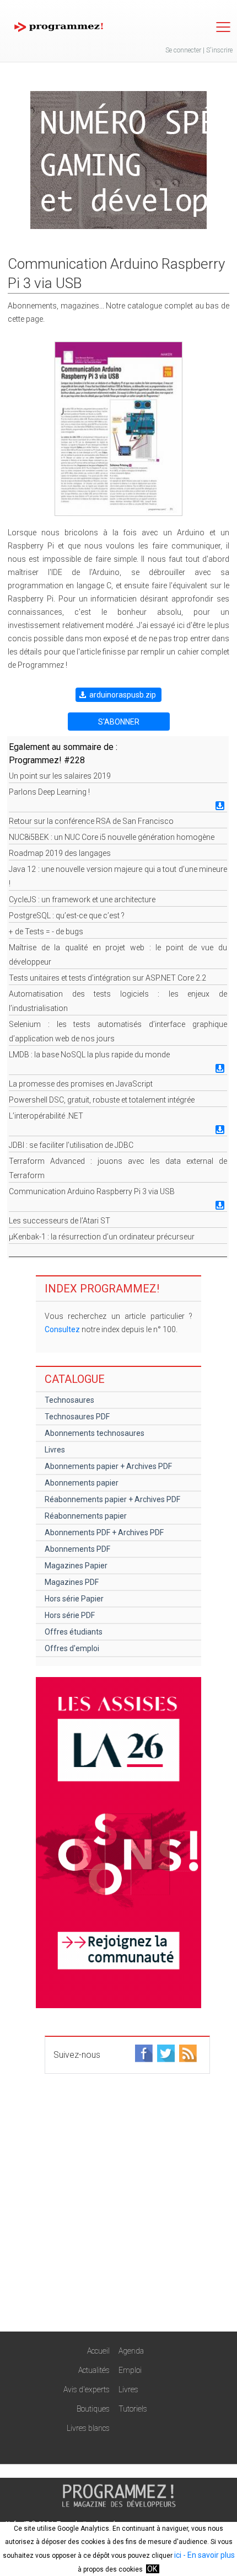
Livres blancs (88, 2428)
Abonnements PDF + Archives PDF (104, 1532)
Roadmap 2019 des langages (60, 853)
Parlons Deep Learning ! (49, 792)
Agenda (131, 2351)
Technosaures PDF (77, 1417)
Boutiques (93, 2409)
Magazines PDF (72, 1582)
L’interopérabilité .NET (46, 1116)
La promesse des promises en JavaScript (81, 1084)
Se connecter (183, 50)
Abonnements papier (82, 1483)
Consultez (62, 1329)
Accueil (98, 2351)
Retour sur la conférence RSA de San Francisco (91, 821)
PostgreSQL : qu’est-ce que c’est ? (67, 916)
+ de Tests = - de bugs (46, 932)
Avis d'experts (87, 2389)
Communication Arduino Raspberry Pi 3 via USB (92, 1191)
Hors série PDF (70, 1615)
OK (152, 2569)
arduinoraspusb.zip (123, 695)
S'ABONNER (119, 722)
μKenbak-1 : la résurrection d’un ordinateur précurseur (102, 1237)
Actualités (94, 2370)
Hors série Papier (74, 1599)
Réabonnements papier (86, 1516)
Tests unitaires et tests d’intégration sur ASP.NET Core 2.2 (107, 978)
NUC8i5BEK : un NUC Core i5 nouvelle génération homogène (112, 837)
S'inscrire (219, 50)
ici (178, 2555)
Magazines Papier (76, 1566)
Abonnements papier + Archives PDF (108, 1466)
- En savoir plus (208, 2555)
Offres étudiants (74, 1632)
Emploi (130, 2370)
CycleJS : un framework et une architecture (82, 900)
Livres (55, 1450)
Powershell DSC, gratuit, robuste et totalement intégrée (102, 1100)
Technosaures (69, 1400)
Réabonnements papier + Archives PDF (112, 1499)
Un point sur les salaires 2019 (60, 776)
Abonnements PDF (77, 1549)
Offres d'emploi (72, 1648)
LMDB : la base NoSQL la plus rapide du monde (89, 1055)
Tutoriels (133, 2409)
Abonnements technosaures (95, 1433)
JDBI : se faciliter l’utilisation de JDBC (71, 1145)
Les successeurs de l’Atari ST (60, 1221)
